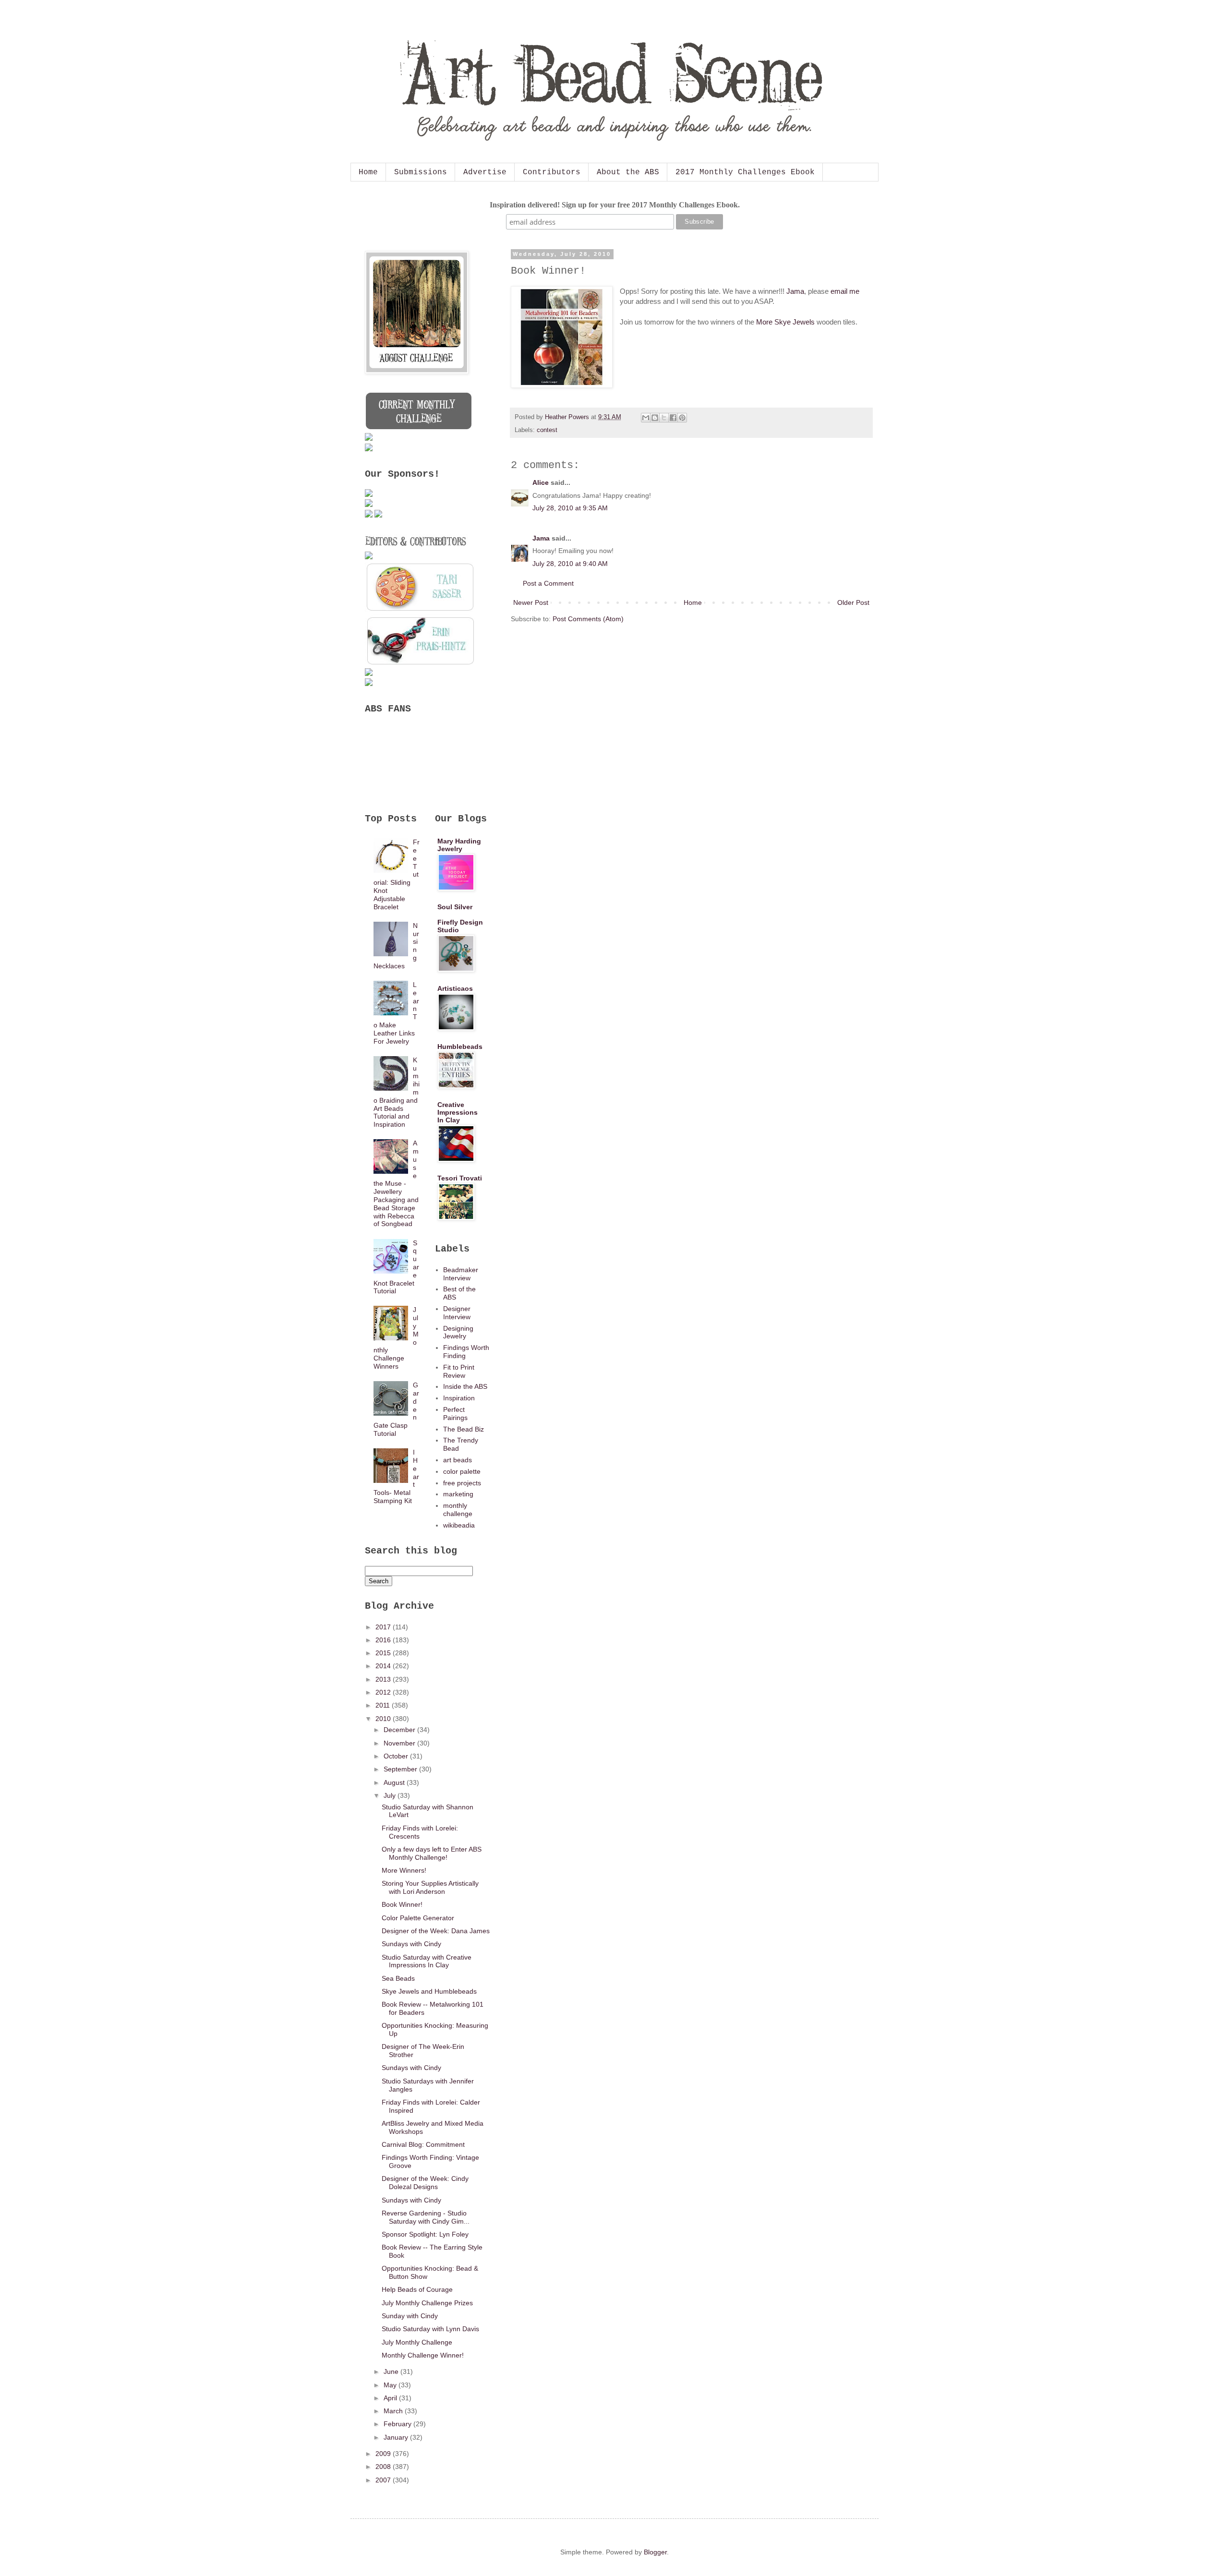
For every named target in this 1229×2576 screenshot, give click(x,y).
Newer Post (531, 602)
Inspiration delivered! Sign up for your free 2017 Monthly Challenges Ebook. (615, 205)
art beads (458, 1460)
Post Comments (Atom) (588, 619)
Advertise (485, 172)
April (391, 2398)
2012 (384, 1692)
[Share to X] (664, 418)
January (397, 2437)
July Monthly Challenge (417, 2342)
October (397, 1756)
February (398, 2424)
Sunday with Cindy (410, 2316)
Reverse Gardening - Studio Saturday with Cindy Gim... (426, 2217)
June (392, 2371)
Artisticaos (455, 988)
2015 (384, 1653)
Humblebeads (460, 1047)
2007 (384, 2480)
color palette (462, 1471)
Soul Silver (455, 907)
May (391, 2385)
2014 (384, 1666)
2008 (384, 2467)
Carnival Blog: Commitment (423, 2144)
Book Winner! (402, 1904)
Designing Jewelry (458, 1332)
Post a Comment (548, 583)
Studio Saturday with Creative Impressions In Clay (427, 1961)
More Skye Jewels (785, 322)
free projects (462, 1483)
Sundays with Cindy (411, 1944)
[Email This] (646, 418)
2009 (384, 2454)
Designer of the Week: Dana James (436, 1931)
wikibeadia (459, 1525)
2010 (384, 1719)
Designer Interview (457, 1313)
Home (368, 172)
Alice (541, 482)
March (394, 2411)
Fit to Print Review (459, 1371)
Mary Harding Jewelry (459, 845)
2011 (384, 1705)
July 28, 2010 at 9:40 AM (570, 564)
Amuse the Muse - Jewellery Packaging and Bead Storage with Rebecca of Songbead (396, 1183)
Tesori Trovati (460, 1178)
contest (547, 430)
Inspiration (459, 1398)
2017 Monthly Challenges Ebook (745, 172)
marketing (458, 1494)
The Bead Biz (464, 1429)
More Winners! (404, 1870)
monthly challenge (458, 1510)
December (400, 1730)
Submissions (421, 172)
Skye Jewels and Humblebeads (429, 1991)
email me (845, 291)
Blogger (655, 2552)
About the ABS (628, 172)
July (391, 1795)
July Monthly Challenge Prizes (427, 2303)
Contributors (552, 172)
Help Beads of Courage (417, 2289)
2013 (384, 1679)
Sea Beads (398, 1978)
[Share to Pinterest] (682, 418)
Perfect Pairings (455, 1414)
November (400, 1743)
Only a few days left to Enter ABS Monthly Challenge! (432, 1853)
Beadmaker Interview (461, 1274)
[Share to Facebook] (673, 418)
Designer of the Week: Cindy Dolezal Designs (425, 2183)
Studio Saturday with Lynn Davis (430, 2329)
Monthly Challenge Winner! (423, 2355)
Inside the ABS (465, 1386)
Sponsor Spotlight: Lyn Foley (425, 2234)
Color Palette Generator (418, 1918)
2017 (384, 1627)
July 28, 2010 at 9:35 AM (570, 508)
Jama (795, 291)
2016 (384, 1640)
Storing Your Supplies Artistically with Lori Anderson (430, 1887)
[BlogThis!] (655, 418)
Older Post (853, 602)
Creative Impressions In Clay (458, 1112)
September (401, 1769)
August (395, 1782)
